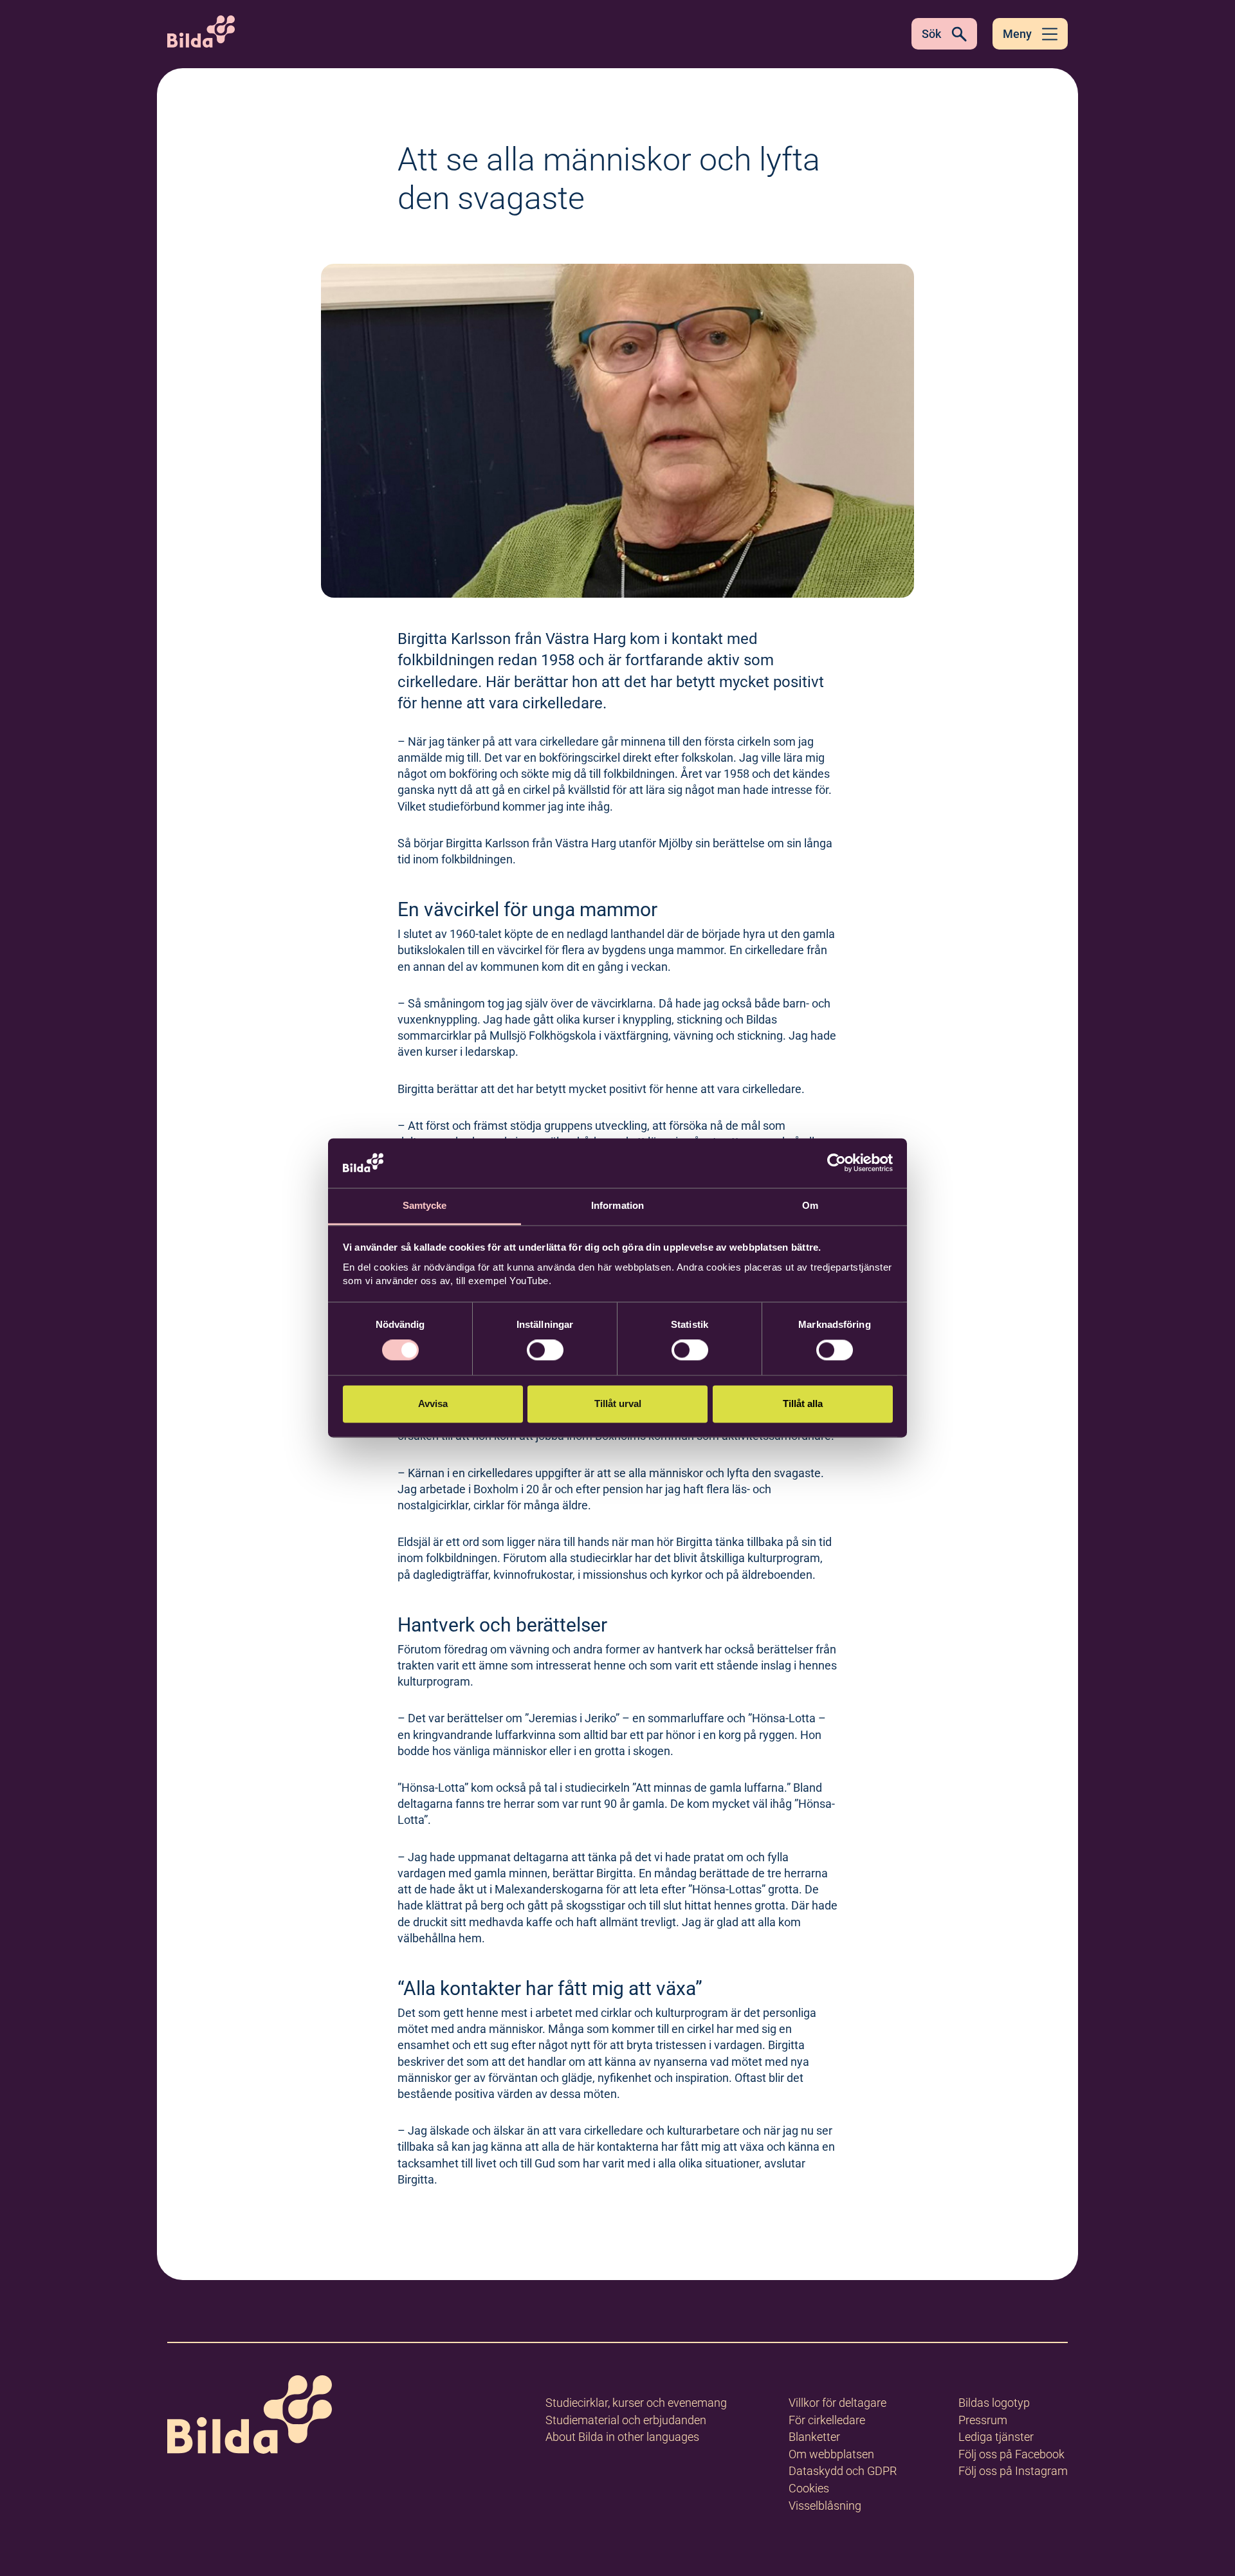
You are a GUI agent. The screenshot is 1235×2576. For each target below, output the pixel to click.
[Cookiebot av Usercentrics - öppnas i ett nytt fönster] (837, 1163)
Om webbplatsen (831, 2454)
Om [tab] (810, 1205)
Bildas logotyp (994, 2403)
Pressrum (983, 2420)
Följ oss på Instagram (1013, 2471)
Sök (931, 34)
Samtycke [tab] (425, 1205)
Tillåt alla (803, 1403)
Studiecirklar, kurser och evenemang (636, 2403)
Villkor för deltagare (837, 2403)
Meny (1017, 34)
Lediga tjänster (996, 2437)
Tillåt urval (618, 1403)
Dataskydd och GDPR (843, 2471)
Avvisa (433, 1403)
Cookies (809, 2488)
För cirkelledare (827, 2420)
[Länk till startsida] (250, 2417)
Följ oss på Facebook (1011, 2454)
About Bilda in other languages (622, 2437)
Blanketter (814, 2437)
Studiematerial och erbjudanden (626, 2420)
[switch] (545, 1350)
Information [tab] (617, 1205)
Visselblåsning (825, 2506)
